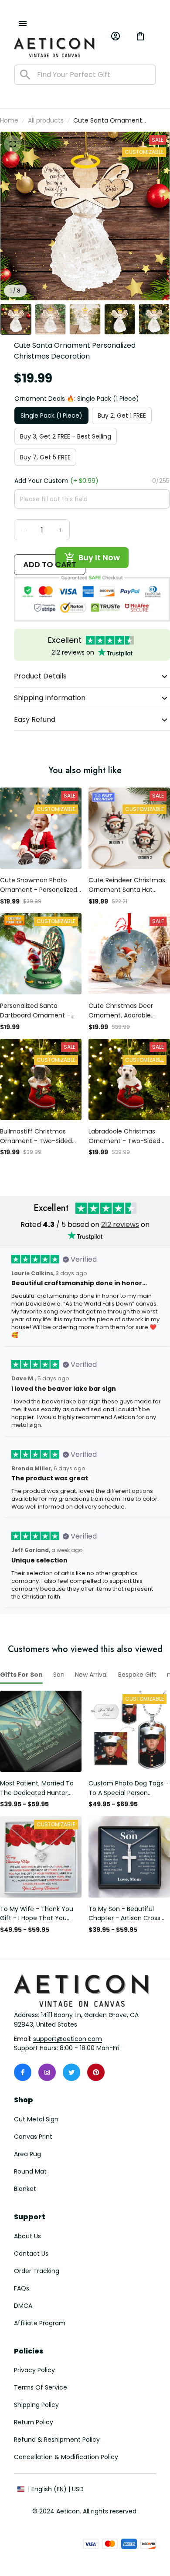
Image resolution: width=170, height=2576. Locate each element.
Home (9, 120)
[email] (68, 2039)
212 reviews (120, 1225)
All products (46, 120)
